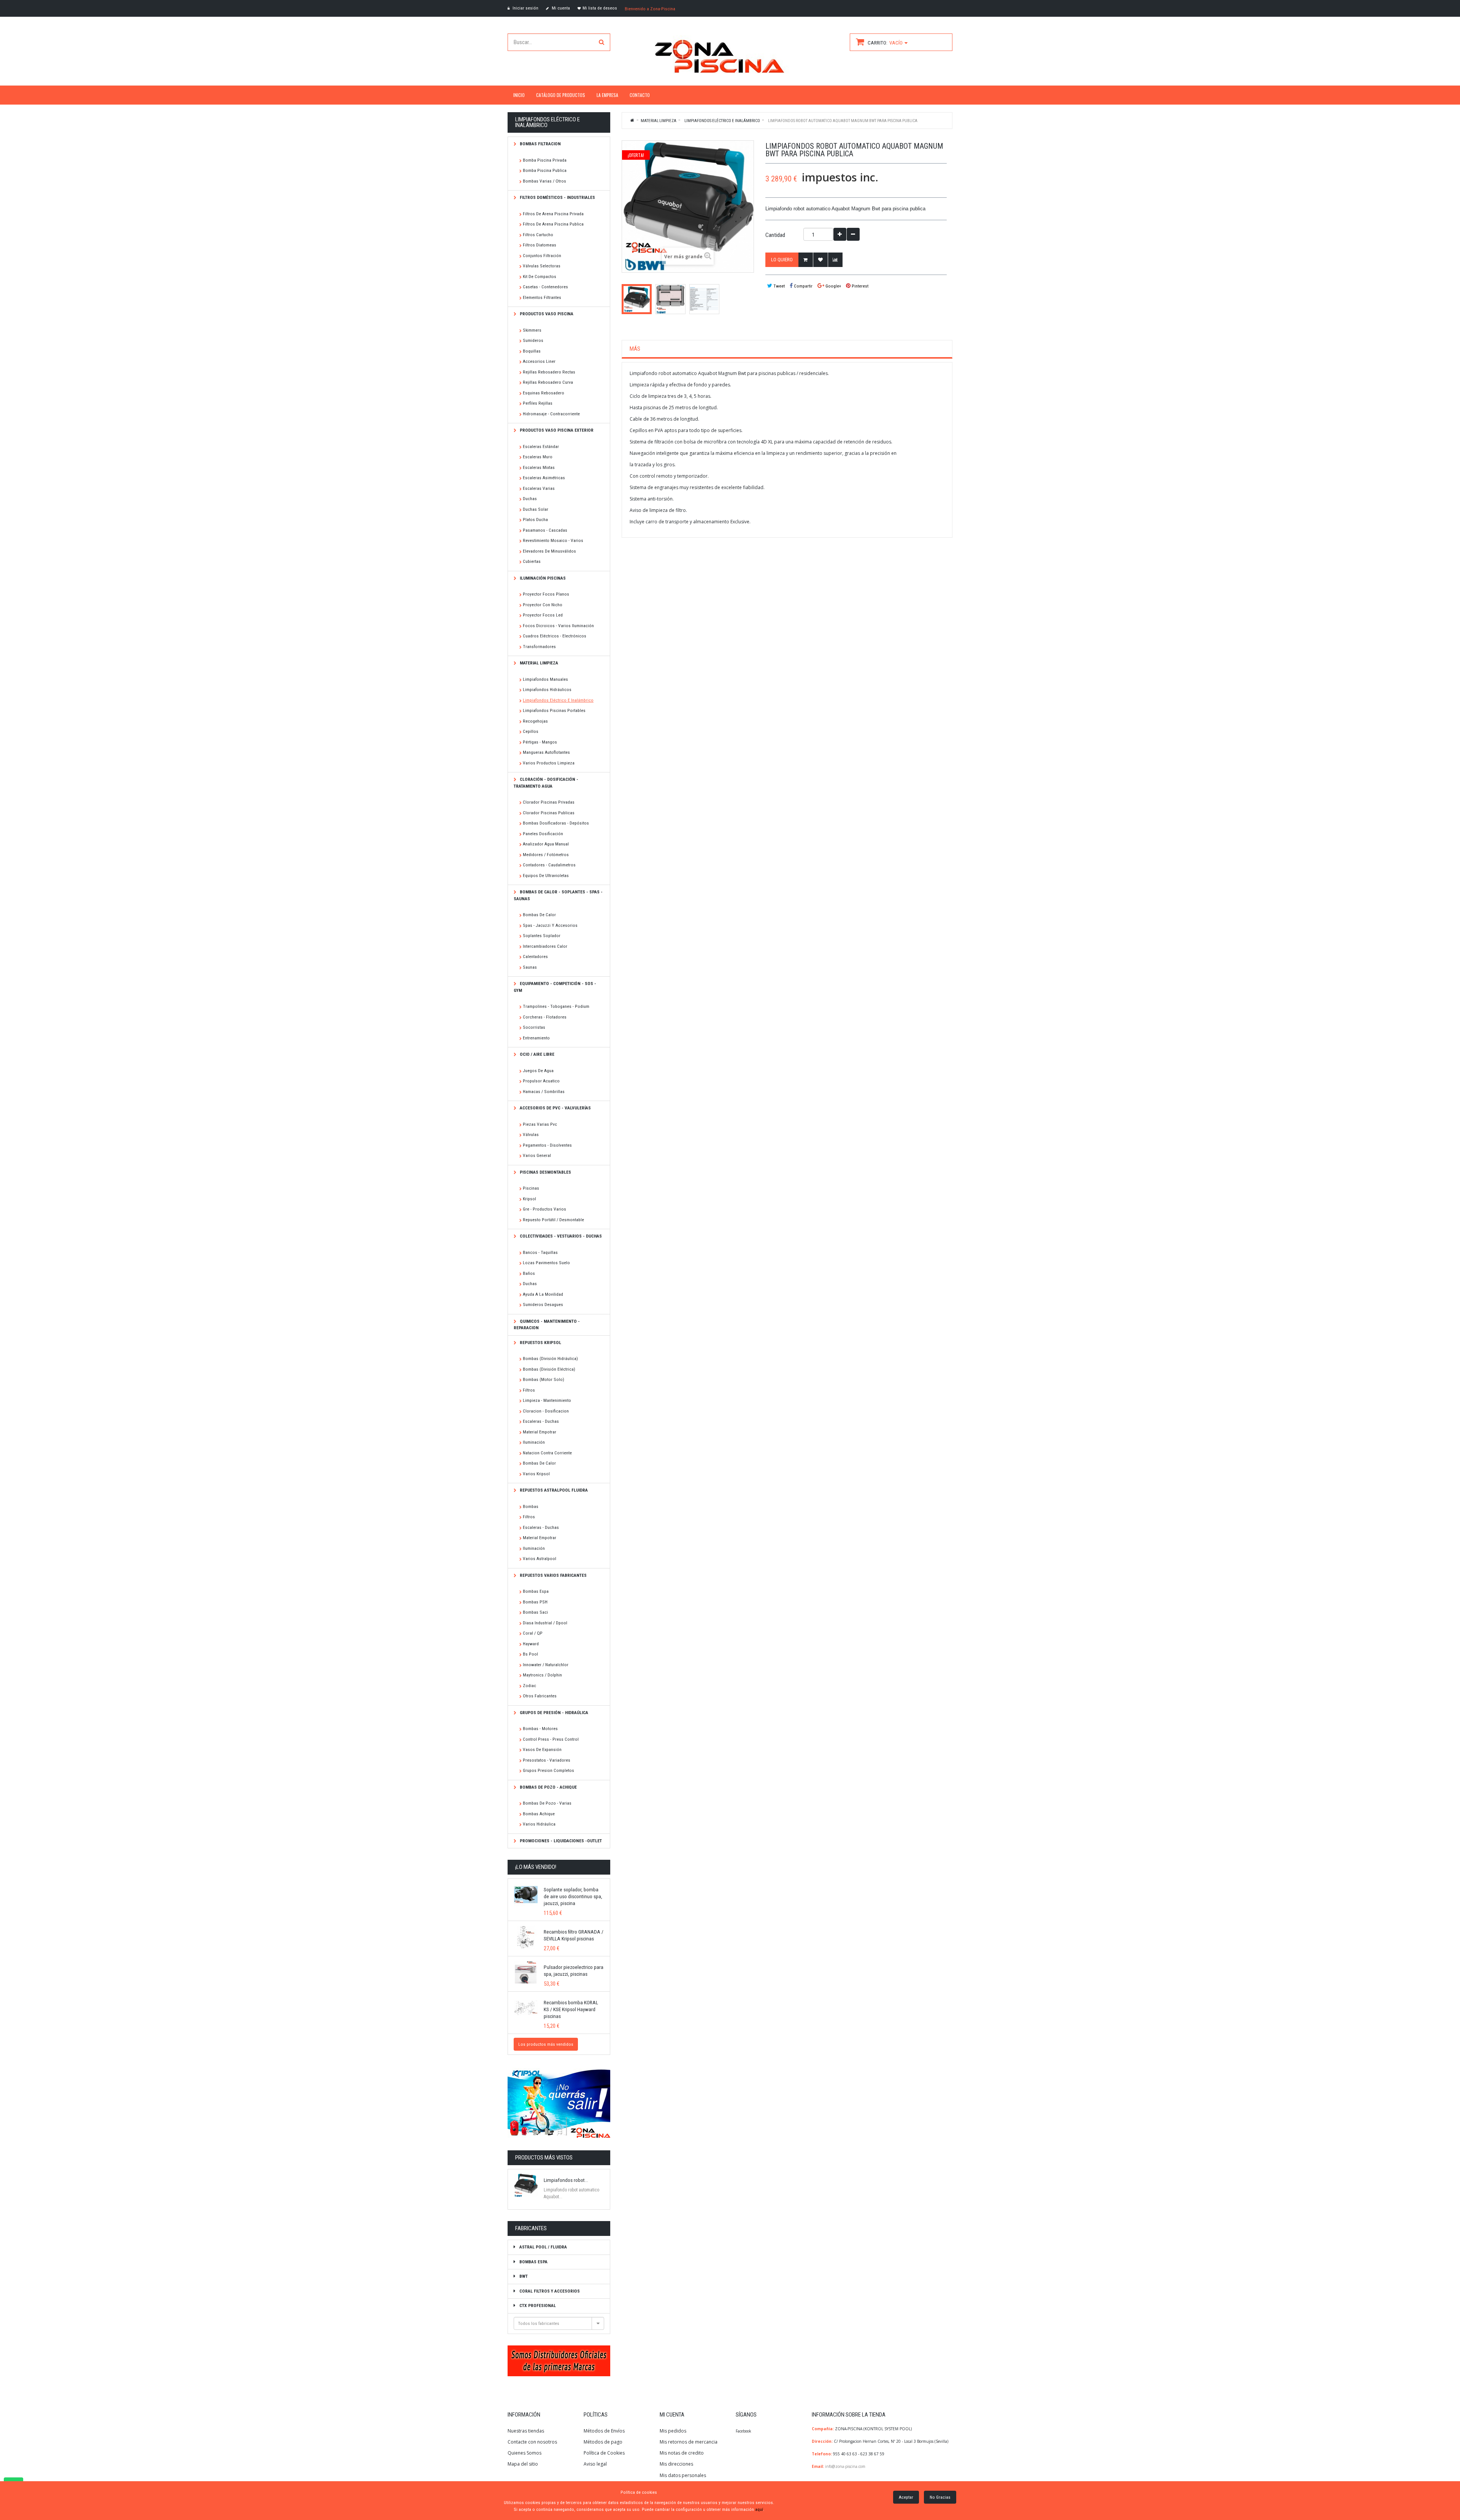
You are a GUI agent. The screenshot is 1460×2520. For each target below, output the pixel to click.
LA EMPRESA (607, 95)
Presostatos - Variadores (547, 1760)
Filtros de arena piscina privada (553, 214)
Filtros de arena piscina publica (553, 224)
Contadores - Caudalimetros (549, 865)
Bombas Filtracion (540, 144)
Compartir (803, 286)
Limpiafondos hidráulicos (547, 690)
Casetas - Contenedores (545, 287)
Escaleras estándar (541, 446)
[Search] (601, 42)
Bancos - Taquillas (540, 1252)
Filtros (529, 1390)
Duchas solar (536, 509)
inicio (519, 95)
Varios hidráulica (539, 1824)
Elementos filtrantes (542, 297)
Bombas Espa (536, 1591)
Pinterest (859, 286)
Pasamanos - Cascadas (545, 530)
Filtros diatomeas (540, 245)
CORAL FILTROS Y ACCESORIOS (549, 2291)
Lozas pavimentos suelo (546, 1263)
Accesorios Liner (539, 361)
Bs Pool (530, 1654)
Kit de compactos (540, 276)
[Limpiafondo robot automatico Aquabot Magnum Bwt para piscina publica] (637, 299)
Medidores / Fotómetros (546, 855)
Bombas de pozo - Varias (547, 1803)
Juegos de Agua (538, 1071)
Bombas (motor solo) (544, 1379)
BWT (523, 2276)
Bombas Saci (535, 1612)
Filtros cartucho (538, 235)
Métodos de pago (603, 2442)
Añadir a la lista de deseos (820, 260)
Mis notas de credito (682, 2453)
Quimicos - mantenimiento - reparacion (547, 1325)
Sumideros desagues (543, 1304)
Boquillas (532, 351)
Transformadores (539, 647)
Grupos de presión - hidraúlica (553, 1713)
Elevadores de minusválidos (549, 551)
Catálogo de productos (561, 95)
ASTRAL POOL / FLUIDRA (543, 2247)
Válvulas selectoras (542, 266)
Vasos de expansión (542, 1749)
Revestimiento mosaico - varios (553, 540)
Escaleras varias (539, 488)
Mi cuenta (560, 8)
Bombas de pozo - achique (548, 1787)
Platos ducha (535, 520)
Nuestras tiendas (526, 2431)
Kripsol (529, 1199)
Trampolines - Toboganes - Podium (556, 1006)
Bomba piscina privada (545, 160)
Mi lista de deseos (600, 8)
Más (635, 349)
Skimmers (532, 330)
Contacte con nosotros (532, 2442)
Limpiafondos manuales (545, 679)
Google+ (833, 286)
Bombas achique (539, 1814)
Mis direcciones (676, 2464)
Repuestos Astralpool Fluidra (553, 1490)
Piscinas (531, 1188)
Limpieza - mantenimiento (547, 1400)
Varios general (537, 1155)
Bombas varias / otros (544, 181)
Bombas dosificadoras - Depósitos (556, 823)
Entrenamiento (536, 1038)
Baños (529, 1273)
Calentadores (535, 957)
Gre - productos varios (544, 1209)
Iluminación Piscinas (542, 578)
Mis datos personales (683, 2475)
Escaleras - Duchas (541, 1421)
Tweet (778, 286)
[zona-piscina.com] (730, 54)
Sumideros (533, 340)
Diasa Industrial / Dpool (545, 1623)
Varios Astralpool (540, 1559)
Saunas (530, 967)
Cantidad (775, 235)
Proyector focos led (543, 615)
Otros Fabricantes (540, 1696)
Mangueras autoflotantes (546, 752)
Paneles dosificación (543, 834)
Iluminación (534, 1442)
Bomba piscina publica (545, 170)
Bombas (531, 1506)
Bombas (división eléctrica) (549, 1369)
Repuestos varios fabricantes (553, 1575)
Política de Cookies (604, 2453)
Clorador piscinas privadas (549, 802)
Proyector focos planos (546, 594)
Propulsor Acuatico (541, 1081)
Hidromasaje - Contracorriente (551, 414)
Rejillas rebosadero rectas (549, 372)
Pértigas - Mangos (540, 742)
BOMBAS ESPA (533, 2262)
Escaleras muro (538, 457)
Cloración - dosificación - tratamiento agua (546, 783)
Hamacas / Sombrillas (544, 1092)
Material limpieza (538, 663)
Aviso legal (595, 2464)
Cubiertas (532, 561)
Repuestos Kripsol (540, 1343)
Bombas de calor (539, 915)
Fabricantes (531, 2228)
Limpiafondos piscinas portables (554, 710)
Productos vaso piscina (546, 314)
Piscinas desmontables (545, 1172)
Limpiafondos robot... (566, 2180)
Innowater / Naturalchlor (546, 1665)
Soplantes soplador (542, 936)
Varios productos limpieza (549, 763)
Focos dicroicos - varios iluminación (558, 626)
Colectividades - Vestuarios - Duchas (560, 1236)
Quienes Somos (524, 2453)
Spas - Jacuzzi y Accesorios (550, 925)
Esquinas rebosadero (544, 393)
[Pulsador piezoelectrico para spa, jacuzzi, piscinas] (526, 1972)
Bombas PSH (535, 1602)
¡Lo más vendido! (536, 1867)
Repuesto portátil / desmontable (553, 1220)
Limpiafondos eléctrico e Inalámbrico (558, 700)
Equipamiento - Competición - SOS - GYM (555, 987)
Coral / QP (533, 1633)
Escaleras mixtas (539, 467)
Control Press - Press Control (551, 1739)
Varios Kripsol (536, 1474)
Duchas (530, 499)
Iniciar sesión (525, 8)
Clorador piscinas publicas (549, 813)
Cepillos (531, 731)
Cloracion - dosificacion (546, 1411)
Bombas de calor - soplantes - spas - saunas (558, 895)
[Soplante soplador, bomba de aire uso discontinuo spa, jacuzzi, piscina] (526, 1895)
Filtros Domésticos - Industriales (557, 197)
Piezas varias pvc (540, 1124)
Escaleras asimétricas (544, 478)
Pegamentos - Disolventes (547, 1145)
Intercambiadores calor (545, 946)
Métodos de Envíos (605, 2431)
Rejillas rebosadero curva (548, 382)
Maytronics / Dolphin (542, 1675)
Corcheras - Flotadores (545, 1017)
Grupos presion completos (548, 1770)
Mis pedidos (673, 2431)
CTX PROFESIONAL (537, 2305)
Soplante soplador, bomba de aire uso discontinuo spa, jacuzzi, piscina (573, 1896)
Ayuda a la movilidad (543, 1294)
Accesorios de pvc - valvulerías (555, 1108)
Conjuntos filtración (542, 256)
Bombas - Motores (540, 1729)
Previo (624, 299)
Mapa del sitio (523, 2464)
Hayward (531, 1644)
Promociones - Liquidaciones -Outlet (560, 1841)
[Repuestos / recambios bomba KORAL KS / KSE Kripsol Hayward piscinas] (526, 2008)
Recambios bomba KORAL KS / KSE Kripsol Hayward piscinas (571, 2009)
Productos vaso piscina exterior (556, 430)
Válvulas (531, 1134)
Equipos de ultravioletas (546, 875)
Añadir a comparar (835, 260)
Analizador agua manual (546, 844)
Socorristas (534, 1027)
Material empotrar (540, 1432)
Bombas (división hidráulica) (550, 1359)
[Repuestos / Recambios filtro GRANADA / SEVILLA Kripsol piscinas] (526, 1937)
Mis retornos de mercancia (689, 2442)
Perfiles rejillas (538, 403)
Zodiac (529, 1686)
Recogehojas (535, 721)
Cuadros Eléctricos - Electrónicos (555, 636)
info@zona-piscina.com (845, 2466)
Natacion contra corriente (547, 1453)
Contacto (640, 95)
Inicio (633, 120)
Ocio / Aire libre (536, 1054)
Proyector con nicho (543, 605)
